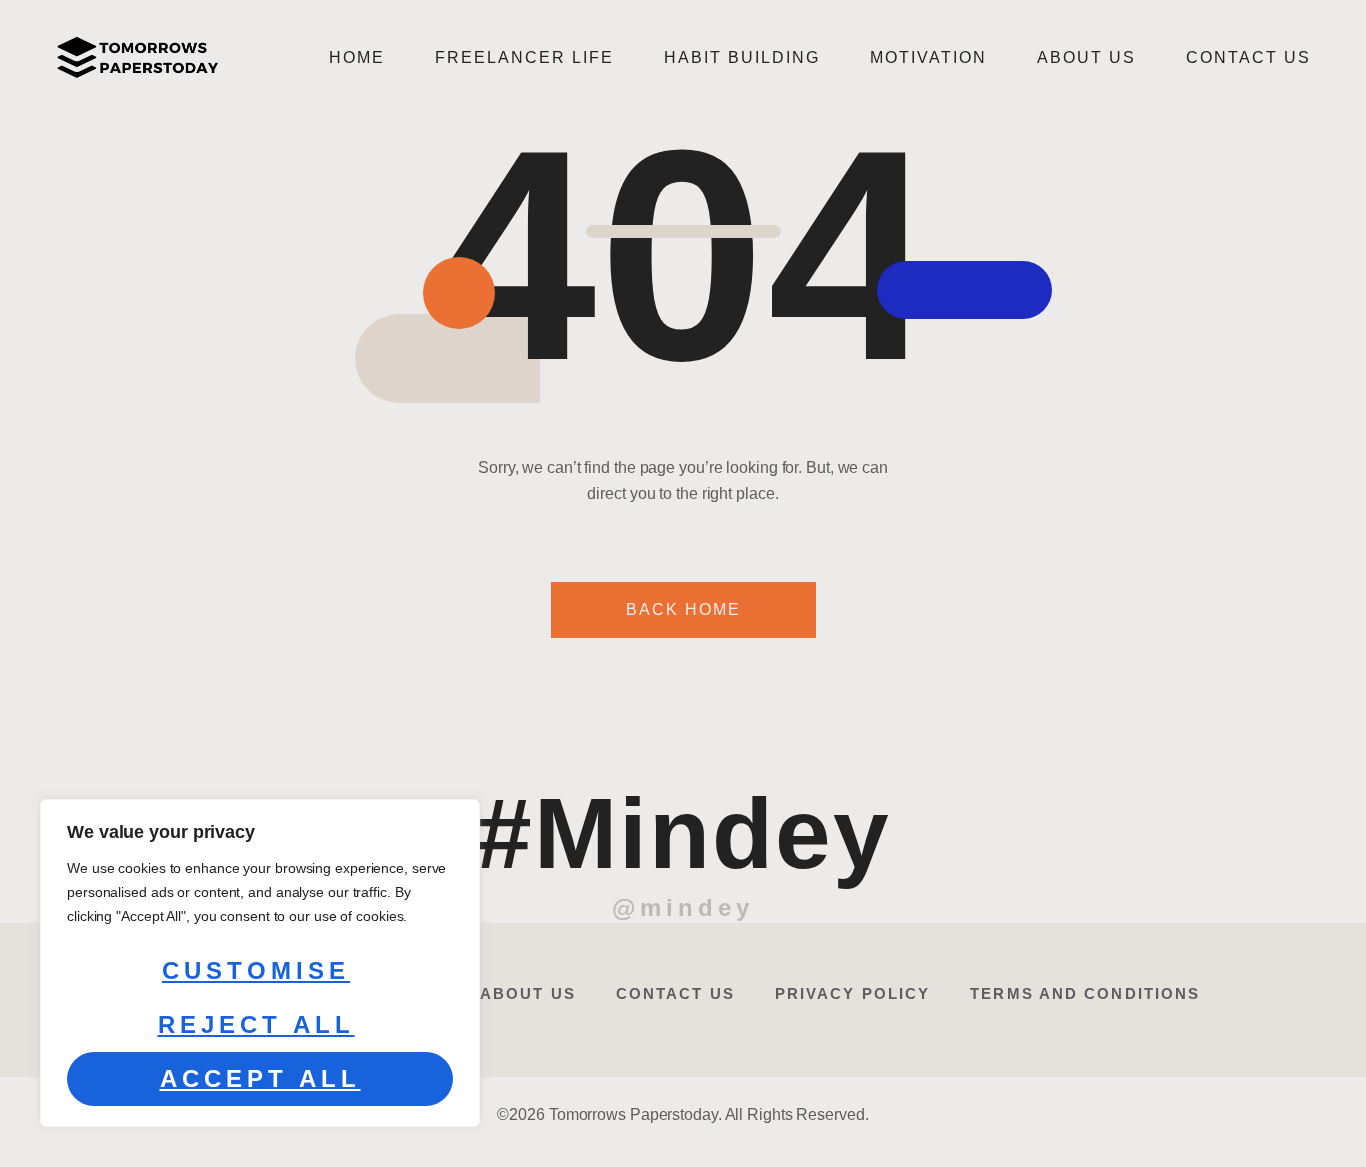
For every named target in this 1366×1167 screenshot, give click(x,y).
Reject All (256, 1024)
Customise (256, 970)
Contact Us (1248, 57)
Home (357, 57)
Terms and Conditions (1085, 993)
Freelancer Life (524, 57)
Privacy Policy (852, 993)
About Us (1086, 57)
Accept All (260, 1078)
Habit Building (742, 57)
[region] (260, 963)
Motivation (928, 57)
